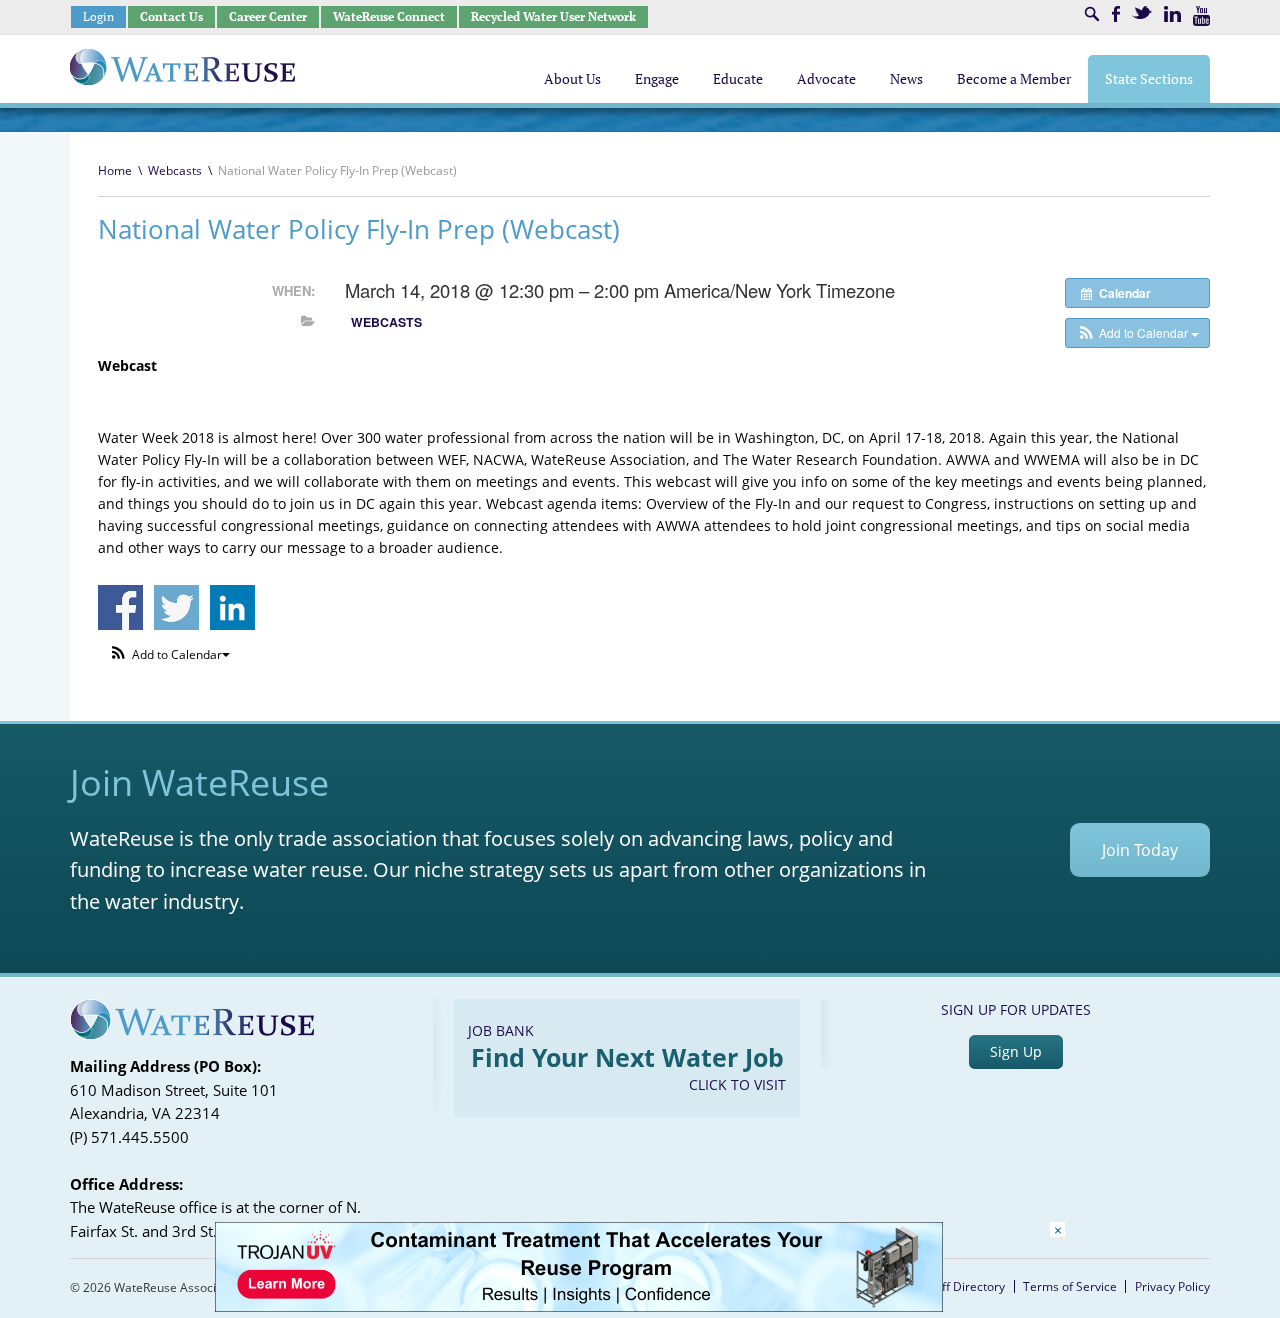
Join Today (1140, 850)
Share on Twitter (176, 607)
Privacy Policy (1172, 1286)
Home (115, 170)
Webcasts (175, 170)
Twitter (1142, 12)
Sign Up (1016, 1051)
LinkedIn (1172, 14)
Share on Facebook (120, 607)
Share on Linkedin (232, 607)
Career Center (268, 16)
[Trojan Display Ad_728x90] (579, 1306)
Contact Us (171, 16)
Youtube (1201, 16)
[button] (1137, 333)
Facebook (1116, 14)
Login (98, 16)
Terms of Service (1070, 1286)
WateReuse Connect (389, 16)
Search (1092, 14)
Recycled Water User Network (553, 16)
